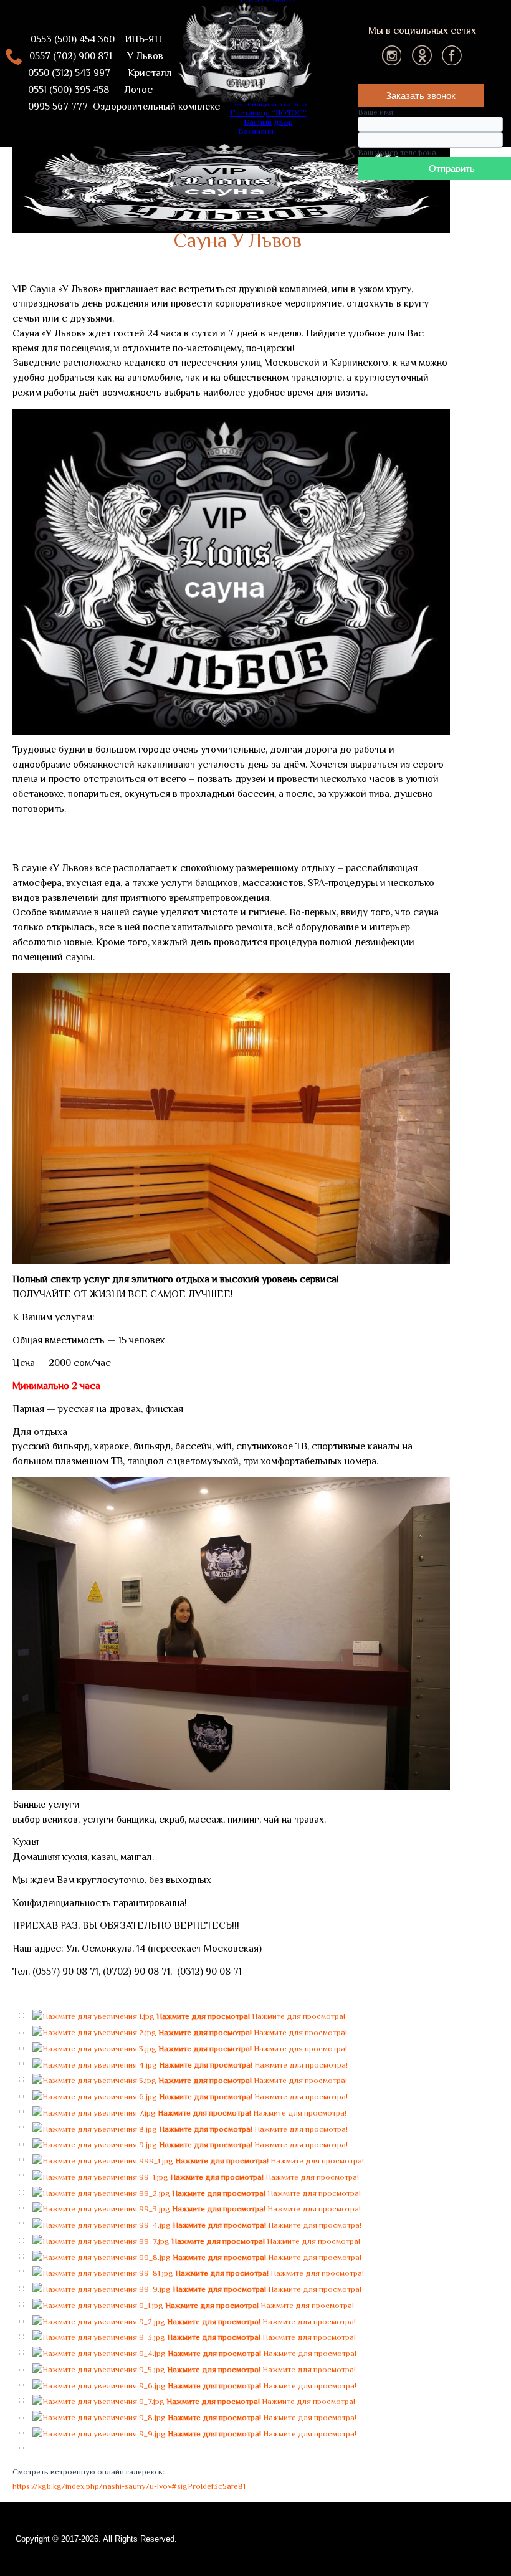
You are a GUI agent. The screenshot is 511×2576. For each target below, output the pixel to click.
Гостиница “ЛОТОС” (268, 112)
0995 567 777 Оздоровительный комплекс (117, 107)
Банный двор (268, 122)
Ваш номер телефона (397, 152)
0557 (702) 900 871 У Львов (93, 56)
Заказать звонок (421, 96)
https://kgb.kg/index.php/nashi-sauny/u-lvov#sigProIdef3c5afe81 (129, 2486)
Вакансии (256, 131)
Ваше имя (375, 112)
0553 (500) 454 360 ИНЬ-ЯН (96, 39)
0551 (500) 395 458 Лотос (83, 90)
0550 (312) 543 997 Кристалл (93, 73)
